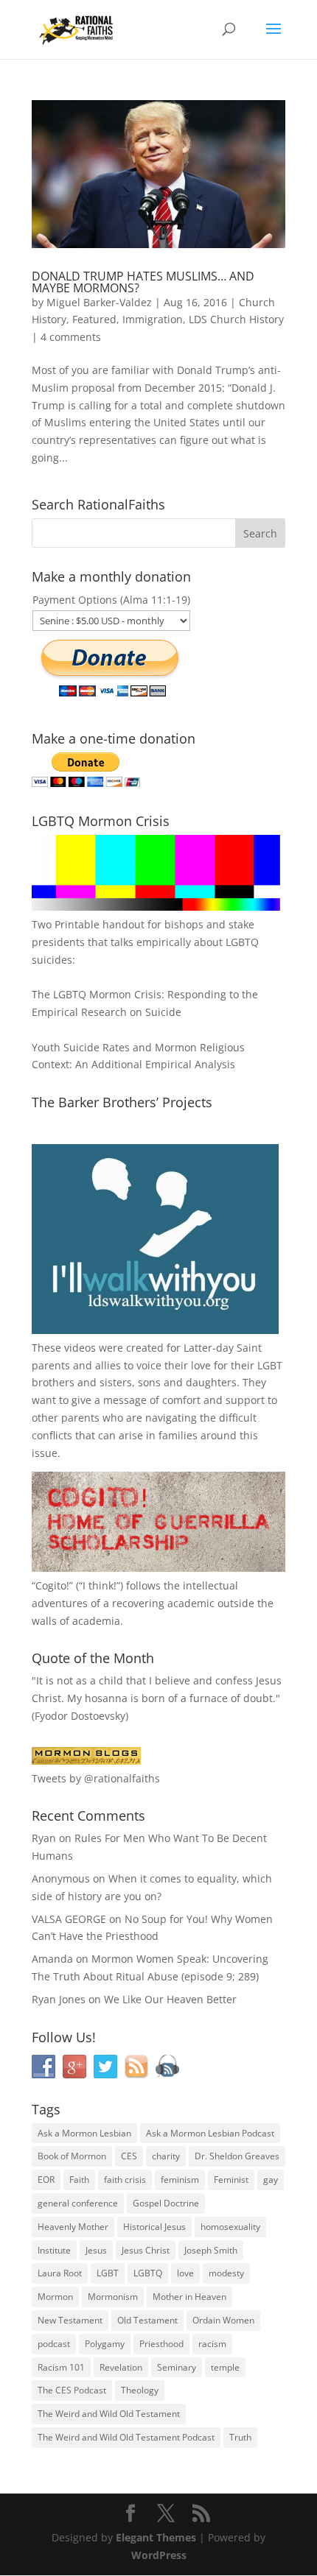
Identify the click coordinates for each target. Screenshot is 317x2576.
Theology (140, 2390)
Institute (54, 2250)
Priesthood (161, 2344)
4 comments (71, 337)
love (185, 2273)
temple (225, 2367)
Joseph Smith (211, 2250)
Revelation (121, 2367)
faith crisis (125, 2180)
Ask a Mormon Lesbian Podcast (210, 2133)
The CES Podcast (72, 2390)
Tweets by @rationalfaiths (96, 1778)
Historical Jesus (154, 2227)
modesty (226, 2273)
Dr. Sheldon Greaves (237, 2156)
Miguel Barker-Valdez (99, 302)
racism (212, 2344)
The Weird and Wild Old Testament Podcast (126, 2437)
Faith (79, 2180)
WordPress (159, 2555)
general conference (78, 2203)
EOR (46, 2180)
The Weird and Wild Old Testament (109, 2414)
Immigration (153, 319)
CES (129, 2156)
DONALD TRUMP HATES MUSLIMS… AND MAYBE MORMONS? (143, 282)
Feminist (231, 2180)
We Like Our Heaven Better (170, 1999)
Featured (94, 319)
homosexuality (230, 2227)
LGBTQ (148, 2273)
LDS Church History (236, 319)
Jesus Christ (146, 2250)
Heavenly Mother (73, 2227)
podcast (54, 2344)
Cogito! (52, 1585)
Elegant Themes (156, 2537)
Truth (240, 2437)
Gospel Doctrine (166, 2203)
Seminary (177, 2367)
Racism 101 (61, 2367)
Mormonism (113, 2297)
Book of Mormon (72, 2156)
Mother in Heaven (189, 2297)
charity (166, 2156)
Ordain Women (223, 2320)
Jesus (96, 2250)
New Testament (70, 2320)
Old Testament (147, 2320)
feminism (180, 2180)
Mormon (55, 2297)
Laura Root (60, 2273)
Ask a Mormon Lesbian (84, 2133)
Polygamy (105, 2344)
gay (271, 2180)
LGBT (270, 1365)
